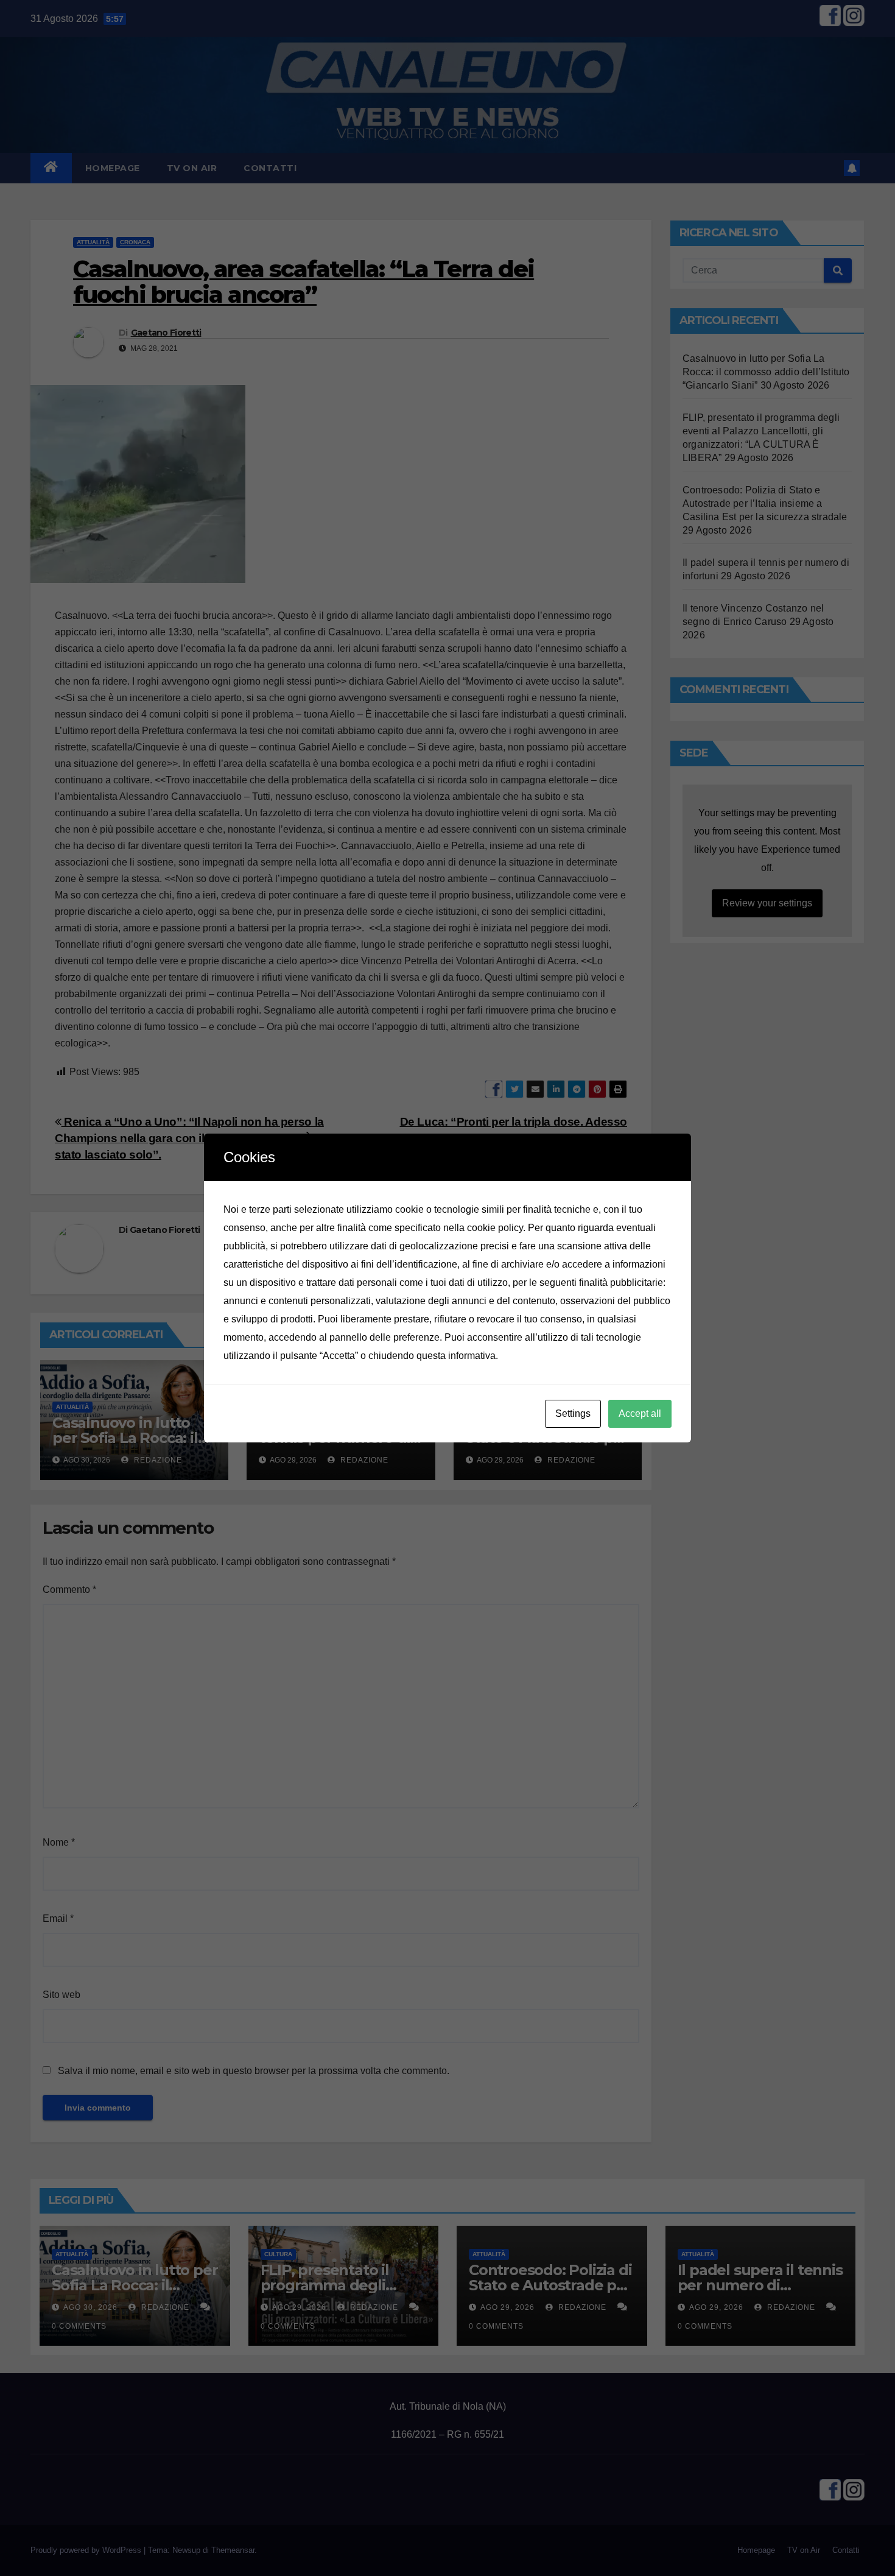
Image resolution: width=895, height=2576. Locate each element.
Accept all (640, 1413)
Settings (573, 1413)
